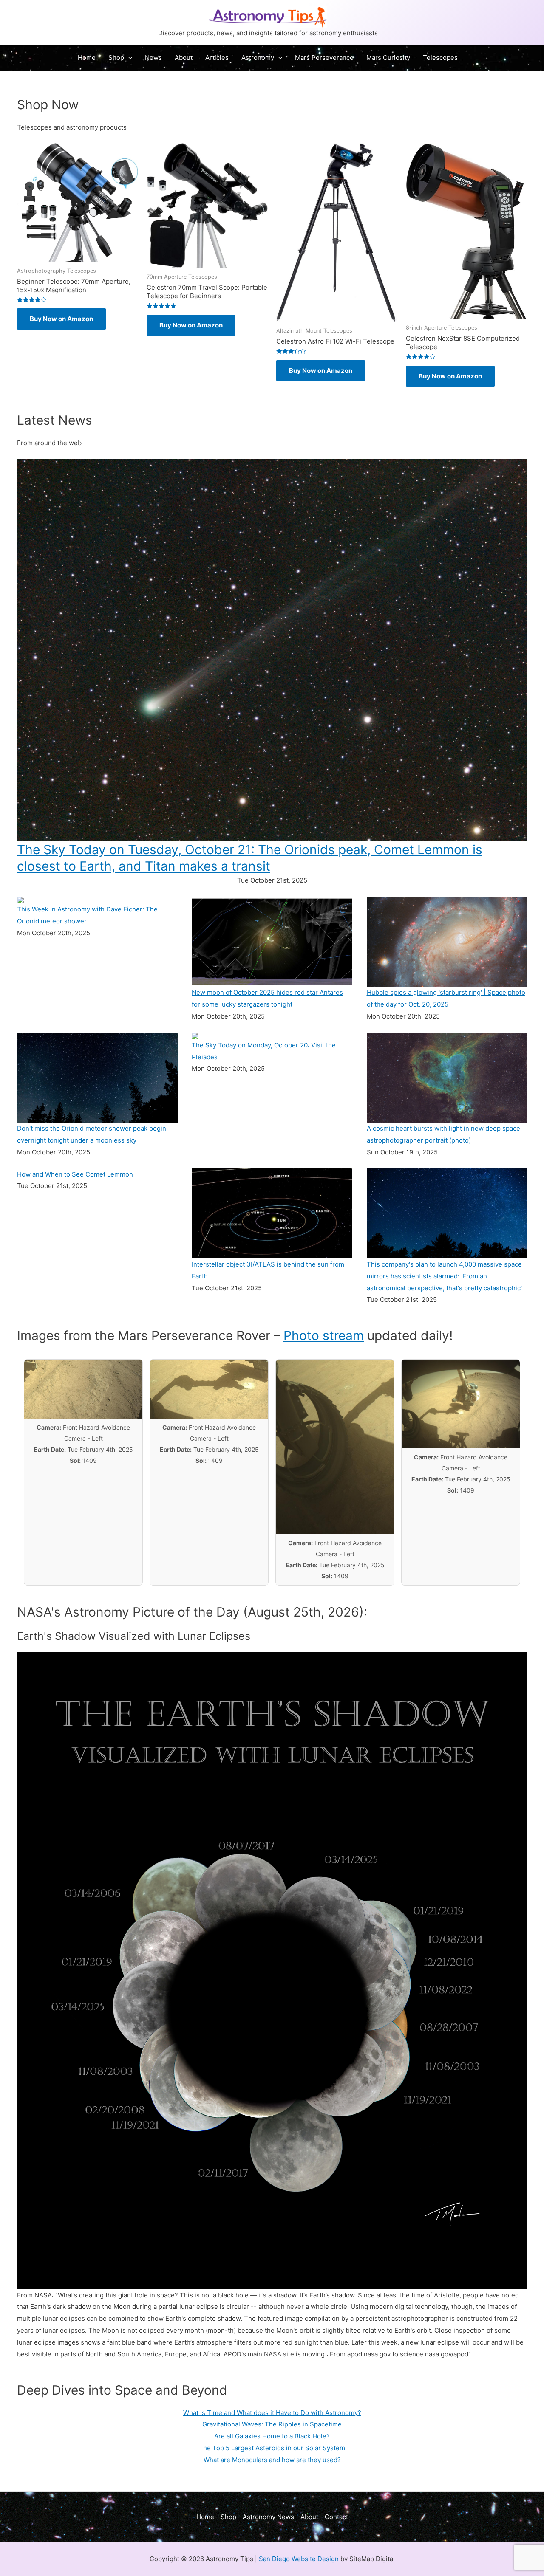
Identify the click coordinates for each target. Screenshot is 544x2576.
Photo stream (324, 1335)
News (153, 58)
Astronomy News (268, 2517)
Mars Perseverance (324, 58)
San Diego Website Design (299, 2559)
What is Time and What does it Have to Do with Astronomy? (272, 2413)
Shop (116, 58)
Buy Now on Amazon (61, 319)
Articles (217, 58)
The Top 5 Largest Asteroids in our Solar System (272, 2448)
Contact (336, 2517)
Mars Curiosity (388, 58)
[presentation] (128, 58)
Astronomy (258, 58)
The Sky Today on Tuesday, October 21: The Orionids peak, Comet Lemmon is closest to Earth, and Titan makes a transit (250, 858)
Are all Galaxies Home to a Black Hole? (272, 2436)
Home (87, 58)
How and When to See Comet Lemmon (75, 1174)
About (184, 58)
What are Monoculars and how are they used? (272, 2460)
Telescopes (440, 58)
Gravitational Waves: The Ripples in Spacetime (272, 2424)
